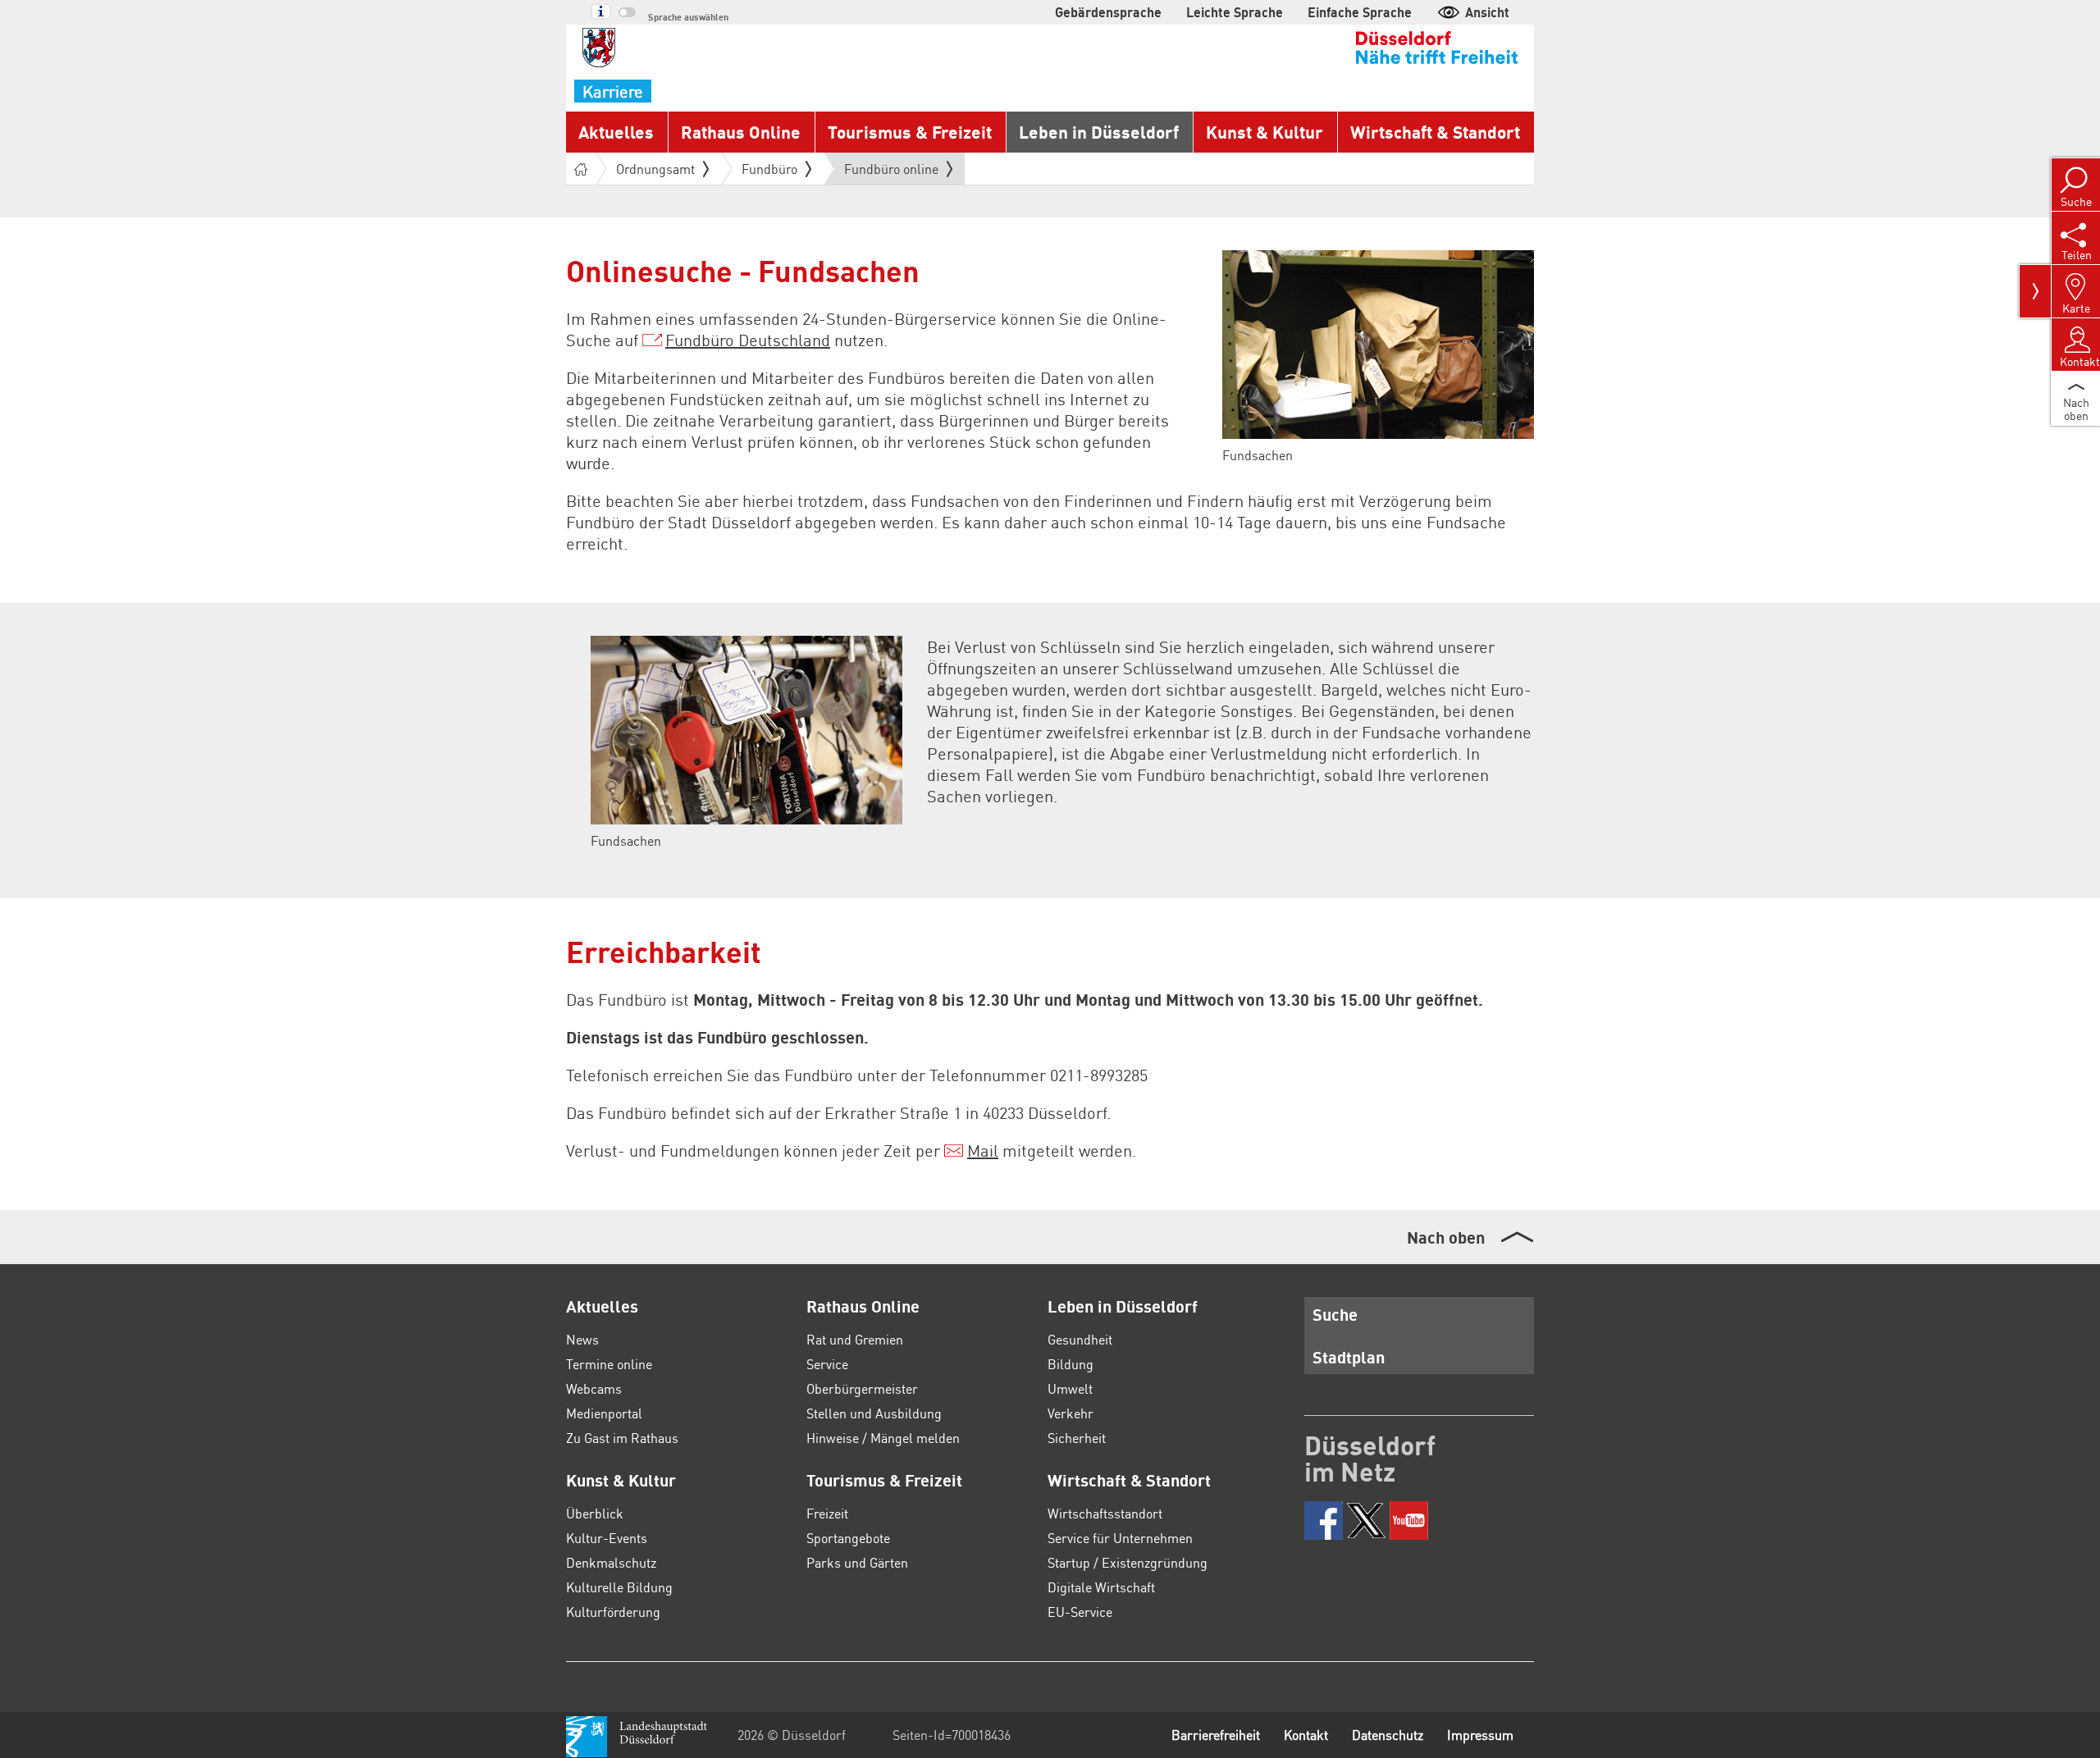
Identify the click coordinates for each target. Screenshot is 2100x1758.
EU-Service (1080, 1612)
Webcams (594, 1388)
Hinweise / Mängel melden (883, 1438)
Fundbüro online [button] (891, 172)
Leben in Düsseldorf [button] (1099, 132)
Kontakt (1306, 1735)
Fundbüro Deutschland (748, 340)
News (582, 1339)
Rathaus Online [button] (741, 132)
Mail (983, 1150)
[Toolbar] (2035, 291)
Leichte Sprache (1235, 12)
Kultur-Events (607, 1538)
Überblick (595, 1513)
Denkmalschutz (611, 1562)
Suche (1335, 1314)
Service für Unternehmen (1120, 1538)
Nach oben (1446, 1237)
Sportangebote (848, 1538)
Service (827, 1364)
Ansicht (1487, 12)
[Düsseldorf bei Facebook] (1324, 1521)
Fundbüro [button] (769, 169)
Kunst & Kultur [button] (1265, 132)
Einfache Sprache (1360, 12)
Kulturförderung (613, 1612)
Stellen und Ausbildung (874, 1413)
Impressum (1480, 1735)
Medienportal (604, 1413)
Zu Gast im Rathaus (622, 1438)
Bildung (1071, 1364)
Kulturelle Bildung (619, 1587)
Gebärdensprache (1108, 12)
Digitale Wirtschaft (1101, 1587)
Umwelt (1070, 1388)
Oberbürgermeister (862, 1388)
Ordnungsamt (655, 169)
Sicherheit (1077, 1438)
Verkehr (1071, 1413)
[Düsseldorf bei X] (1366, 1521)
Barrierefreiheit (1216, 1735)
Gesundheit (1080, 1339)
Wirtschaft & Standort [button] (1435, 132)
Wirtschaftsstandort (1105, 1513)
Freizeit (827, 1513)
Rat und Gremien (855, 1339)
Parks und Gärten (857, 1562)
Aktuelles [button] (616, 132)
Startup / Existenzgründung (1128, 1562)
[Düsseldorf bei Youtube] (1409, 1521)
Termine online (609, 1364)
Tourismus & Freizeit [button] (910, 132)
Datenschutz (1388, 1735)
